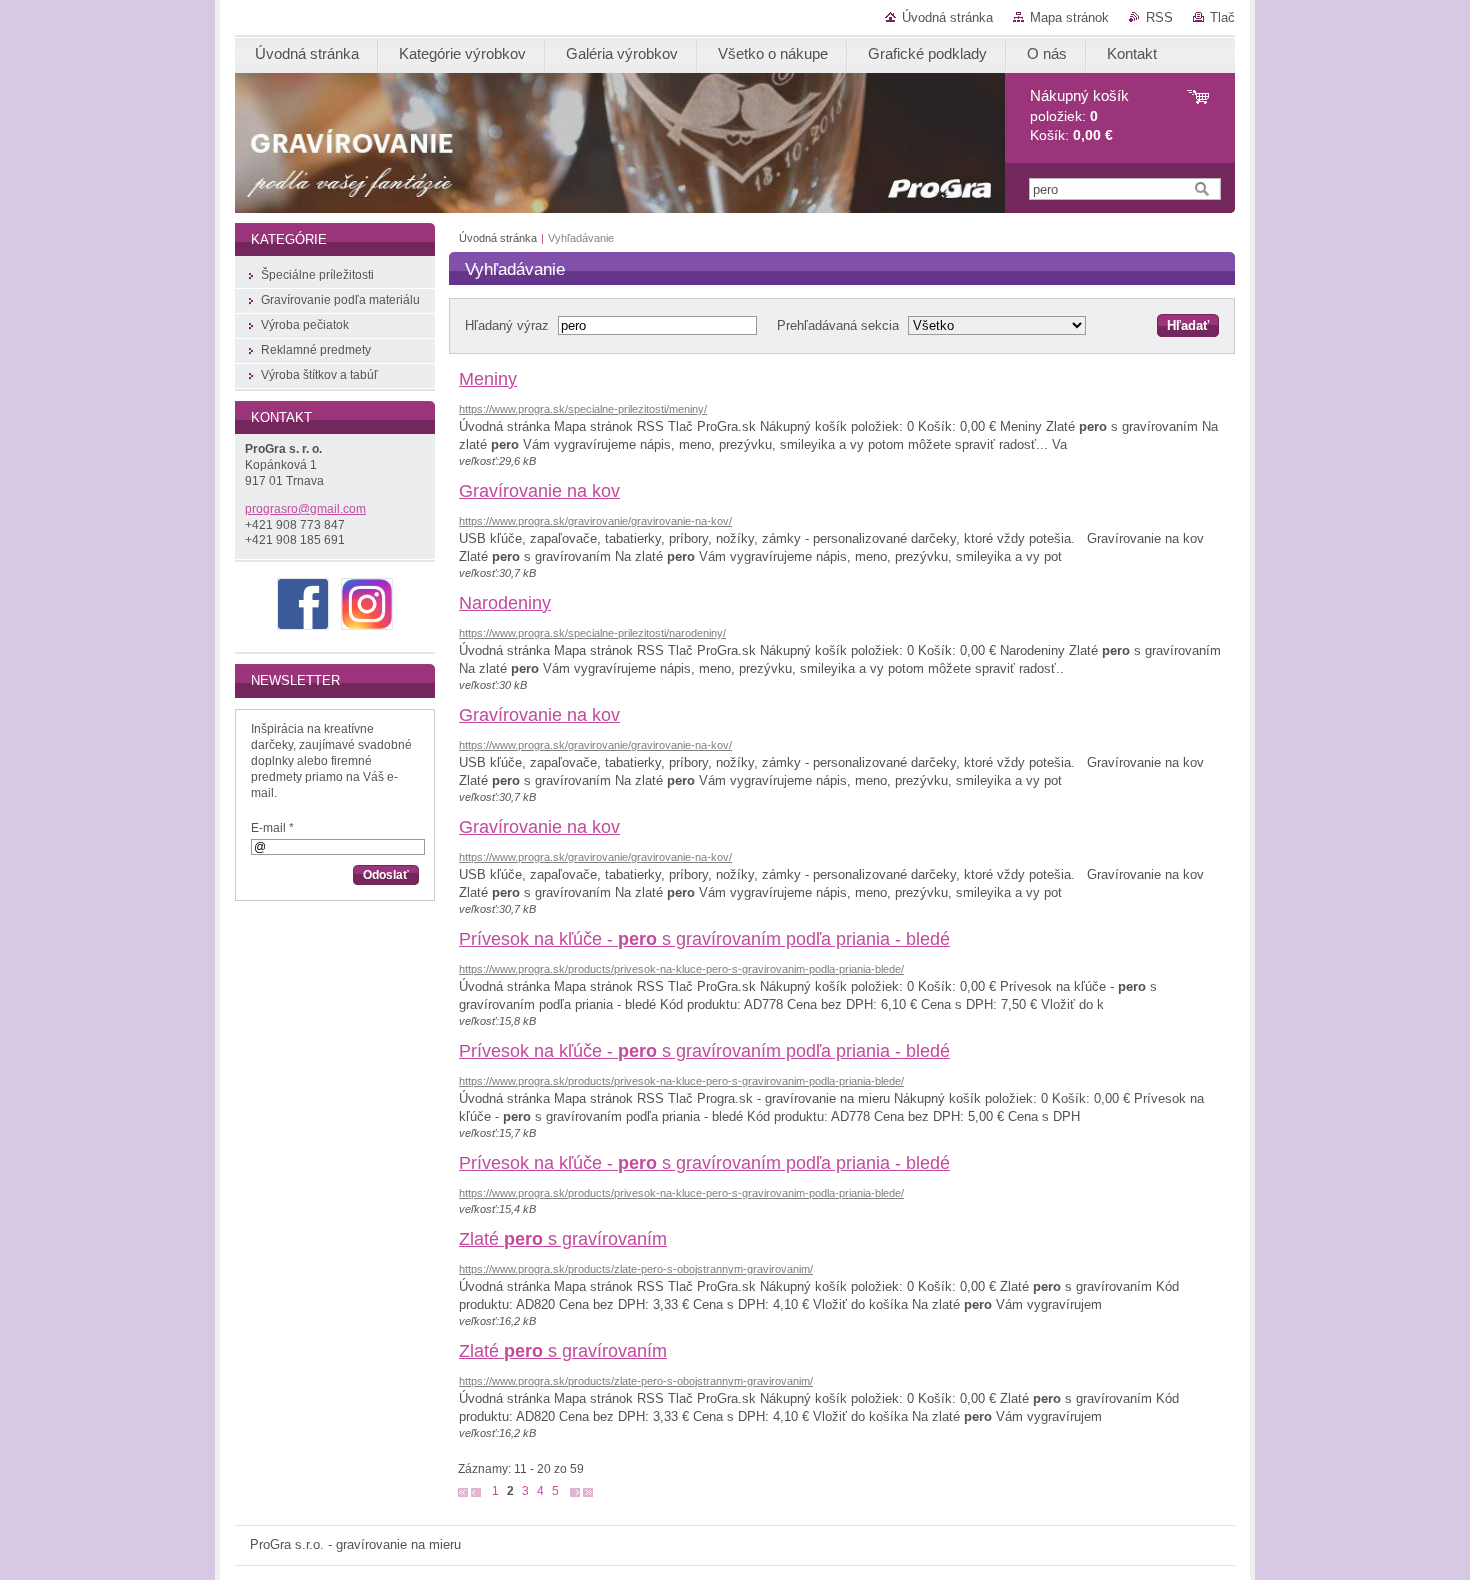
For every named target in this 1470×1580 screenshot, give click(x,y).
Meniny (488, 379)
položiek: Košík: (1079, 115)
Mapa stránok (1069, 17)
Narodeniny (505, 603)
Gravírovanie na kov (539, 491)
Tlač (1222, 17)
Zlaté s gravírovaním (563, 1239)
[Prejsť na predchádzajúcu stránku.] (476, 1491)
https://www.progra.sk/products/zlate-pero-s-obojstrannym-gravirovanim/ (636, 1269)
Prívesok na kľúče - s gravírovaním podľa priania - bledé (704, 939)
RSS (1159, 17)
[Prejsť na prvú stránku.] (463, 1491)
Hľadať (1188, 325)
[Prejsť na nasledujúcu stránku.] (575, 1491)
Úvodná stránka (947, 17)
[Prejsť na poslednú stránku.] (588, 1491)
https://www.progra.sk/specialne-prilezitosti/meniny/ (583, 409)
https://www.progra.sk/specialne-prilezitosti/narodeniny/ (592, 633)
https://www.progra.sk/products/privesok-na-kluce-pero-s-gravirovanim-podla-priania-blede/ (681, 969)
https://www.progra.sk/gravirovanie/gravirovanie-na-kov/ (595, 521)
